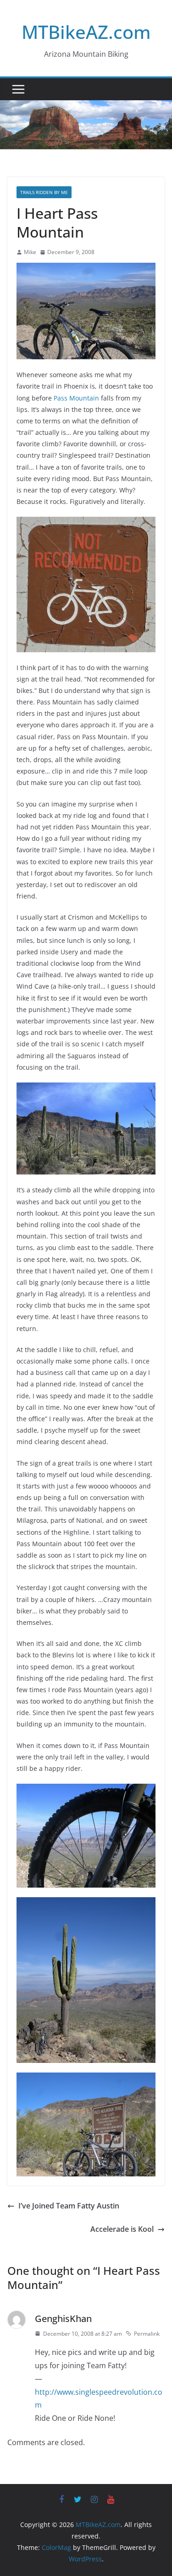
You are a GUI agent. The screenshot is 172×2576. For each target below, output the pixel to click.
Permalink (147, 2334)
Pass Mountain (76, 398)
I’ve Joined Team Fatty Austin (69, 2206)
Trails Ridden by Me (44, 192)
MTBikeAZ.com (86, 32)
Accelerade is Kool (122, 2229)
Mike (30, 252)
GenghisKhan (63, 2319)
